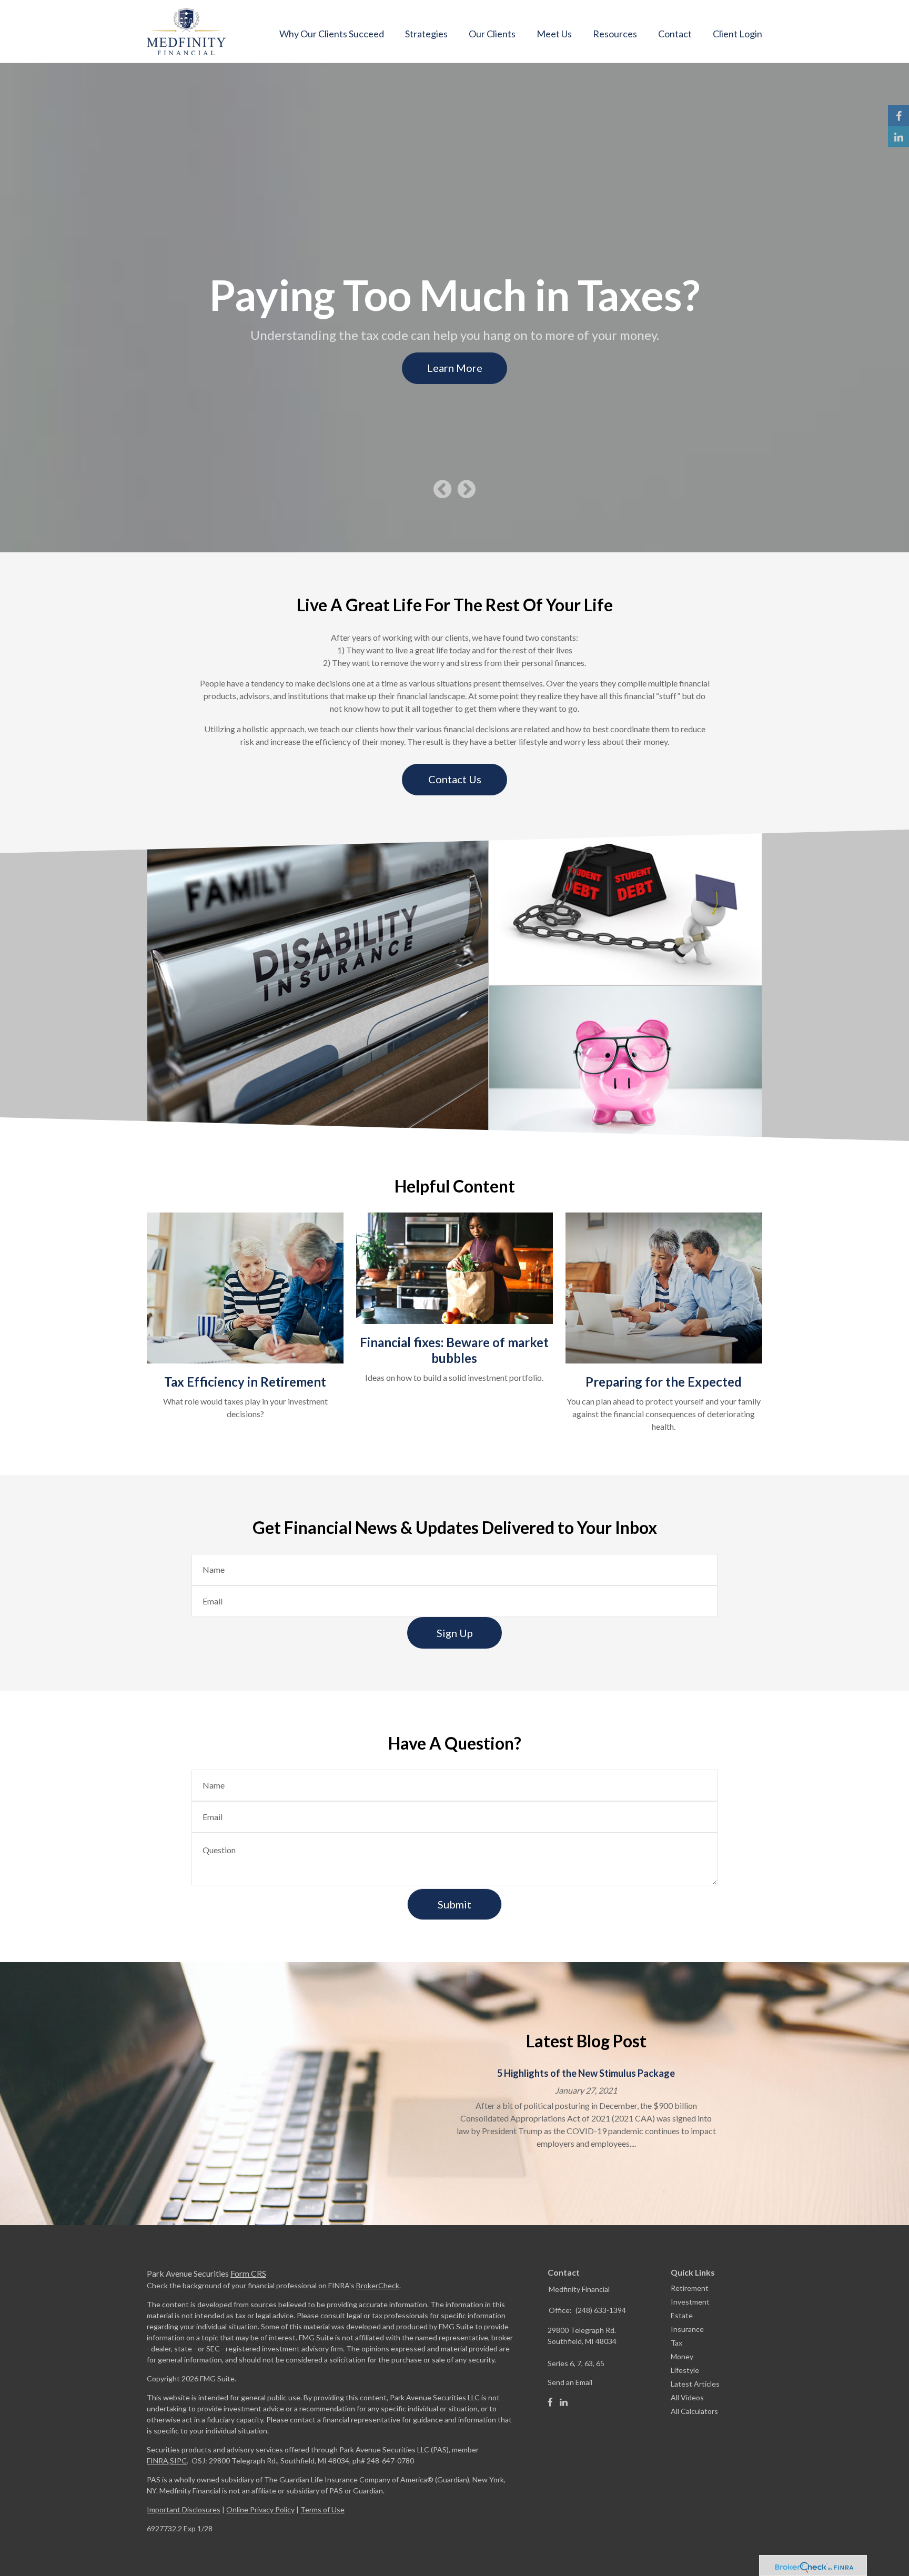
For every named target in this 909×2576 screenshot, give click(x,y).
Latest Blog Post (586, 2041)
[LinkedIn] (564, 2402)
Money (682, 2356)
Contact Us (455, 779)
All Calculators (694, 2411)
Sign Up (455, 1633)
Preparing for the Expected (664, 1382)
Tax (676, 2343)
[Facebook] (550, 2402)
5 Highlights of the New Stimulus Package (586, 2073)
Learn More (455, 368)
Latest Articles (695, 2384)
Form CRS (248, 2273)
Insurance (687, 2329)
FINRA (158, 2461)
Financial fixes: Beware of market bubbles (454, 1350)
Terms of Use (322, 2509)
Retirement (690, 2288)
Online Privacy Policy (260, 2509)
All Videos (687, 2397)
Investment (690, 2302)
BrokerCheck (378, 2285)
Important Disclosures (184, 2509)
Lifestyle (685, 2370)
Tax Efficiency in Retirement (245, 1382)
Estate (682, 2315)
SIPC (178, 2461)
